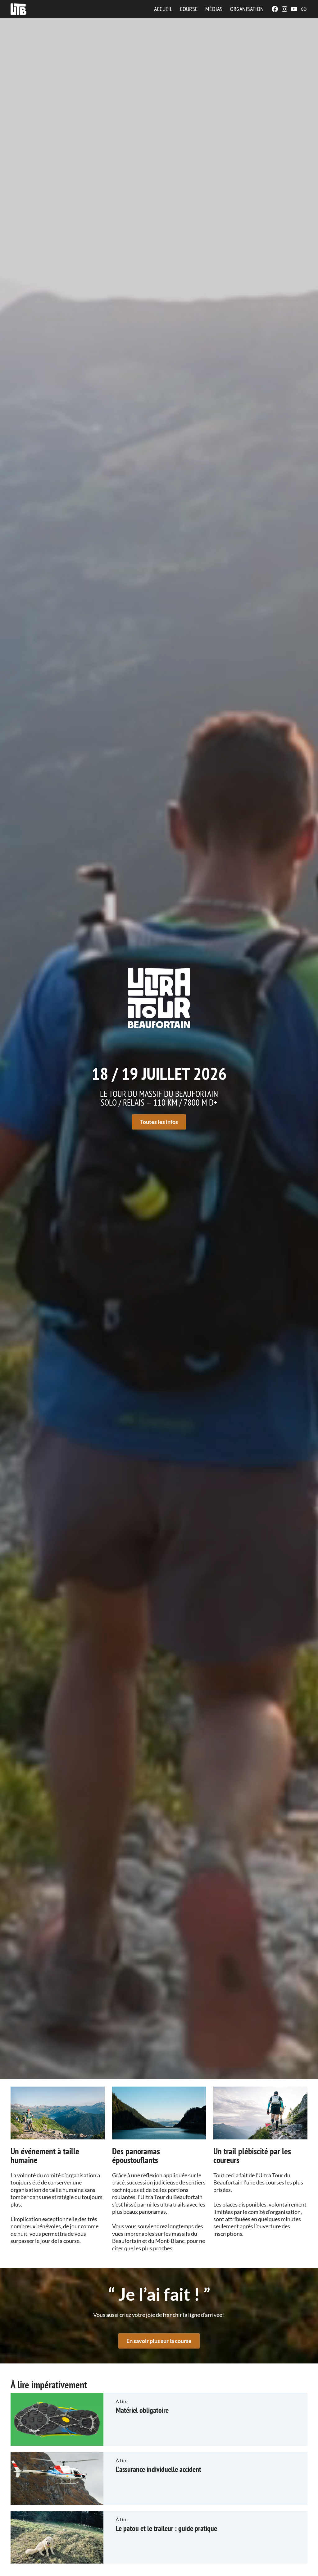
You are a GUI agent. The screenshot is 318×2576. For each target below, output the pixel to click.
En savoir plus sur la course (159, 2341)
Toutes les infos (159, 1122)
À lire (122, 2401)
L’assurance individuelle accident (159, 2469)
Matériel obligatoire (142, 2410)
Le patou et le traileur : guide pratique (166, 2528)
